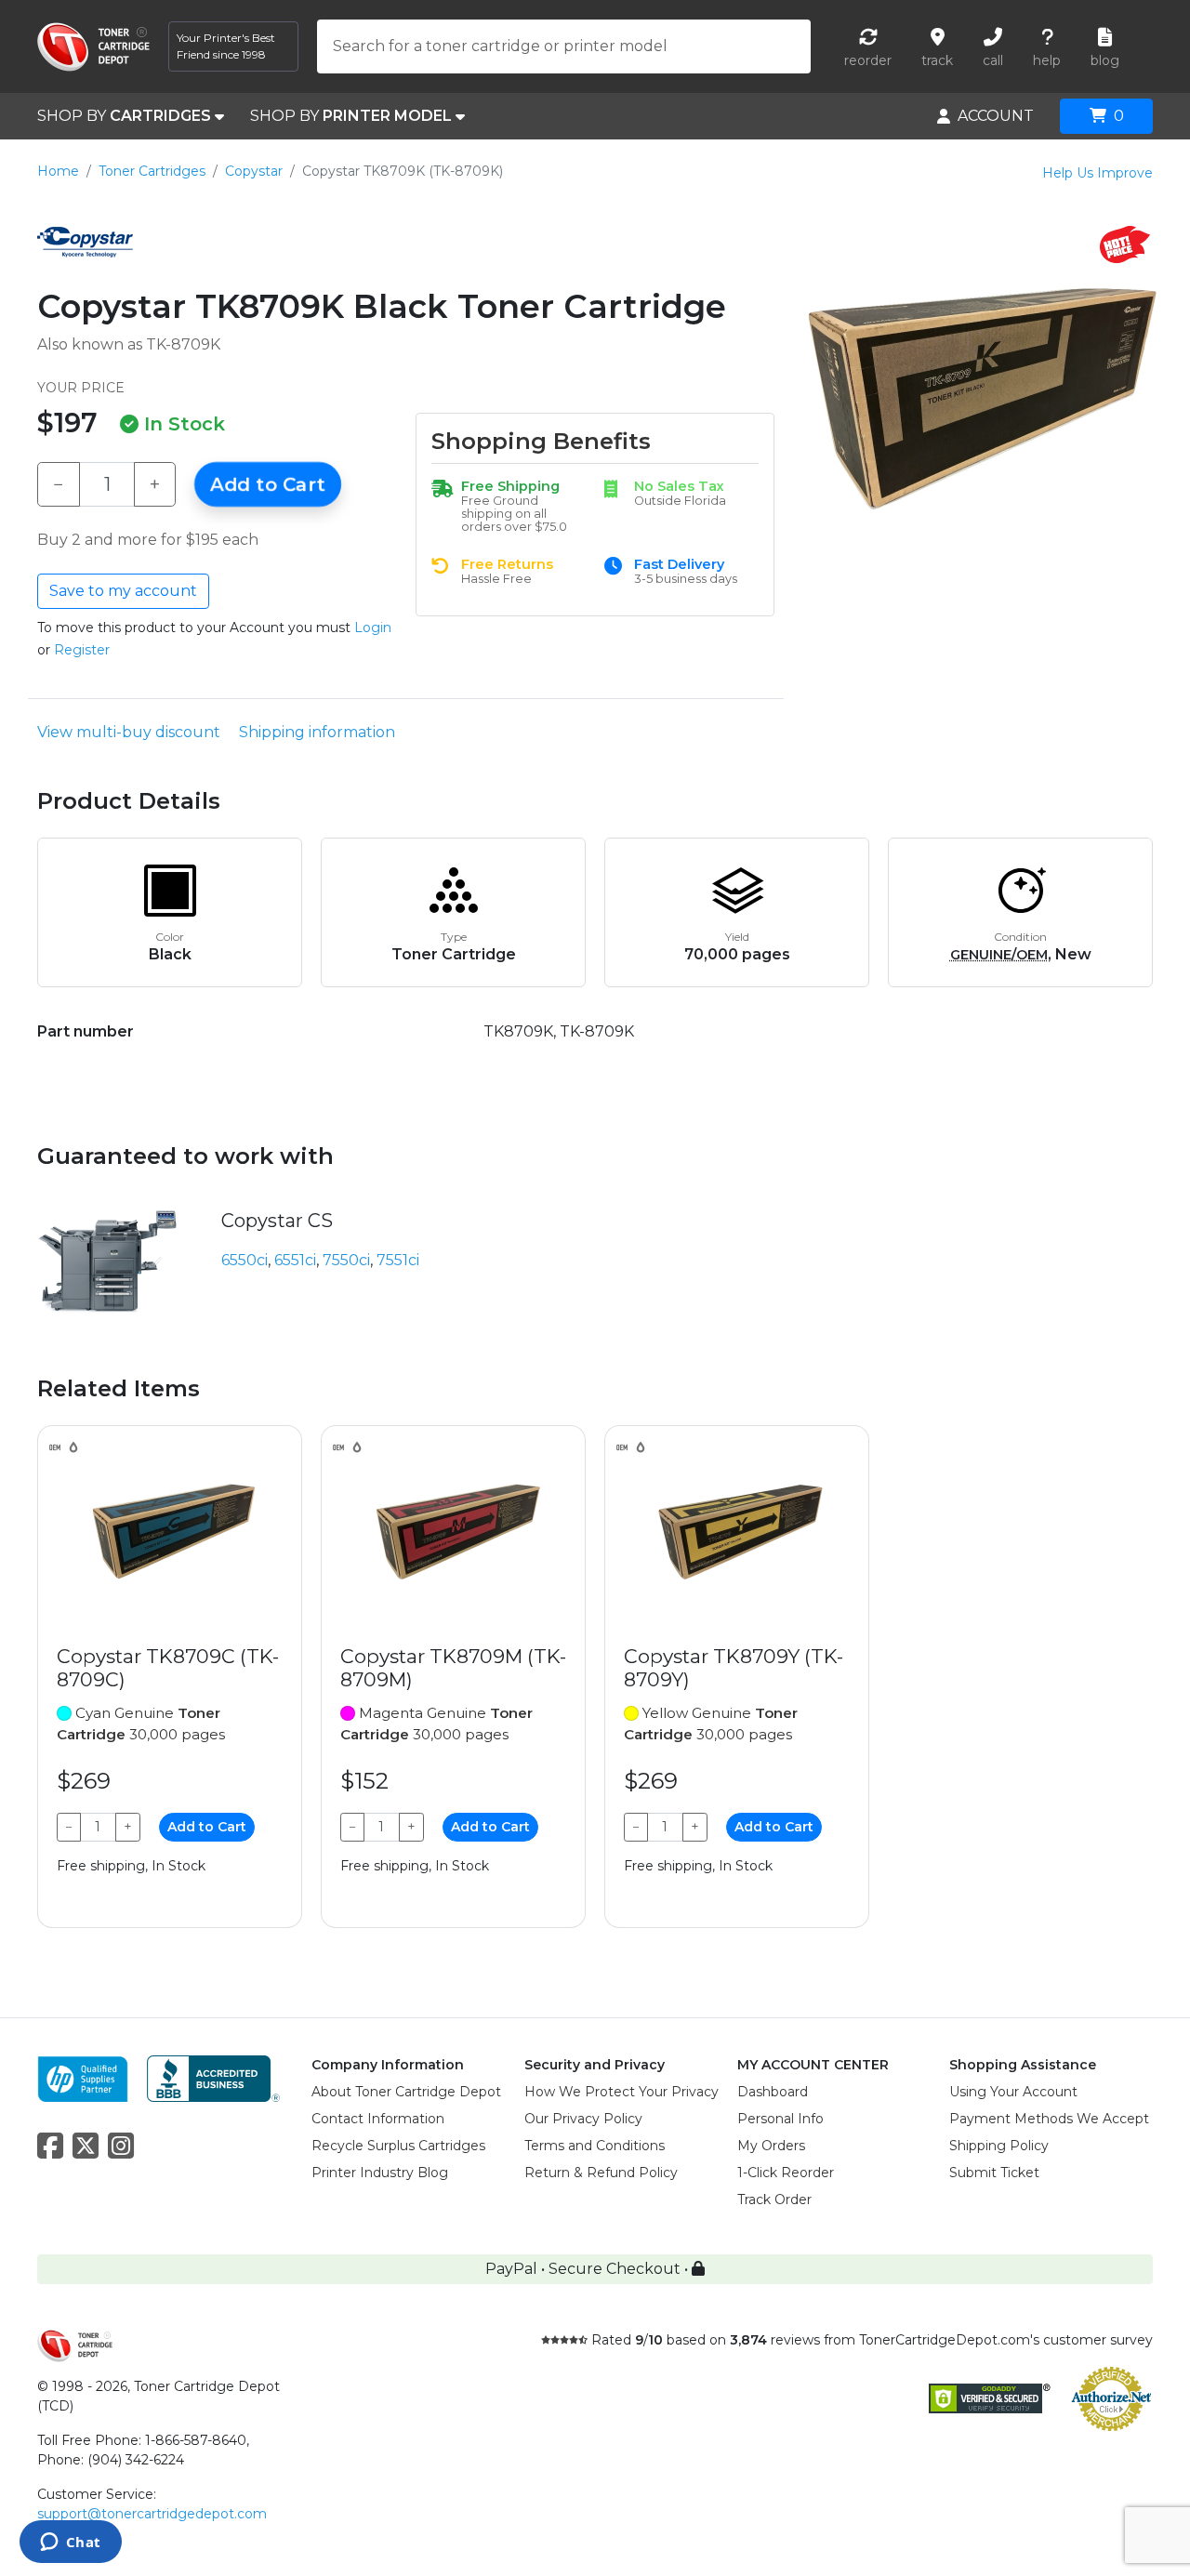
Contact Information (378, 2119)
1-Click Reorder (786, 2173)
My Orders (771, 2146)
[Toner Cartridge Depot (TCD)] (93, 47)
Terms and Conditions (595, 2146)
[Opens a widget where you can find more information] (70, 2543)
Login (373, 627)
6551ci (295, 1260)
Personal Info (780, 2119)
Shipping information (317, 732)
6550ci (245, 1260)
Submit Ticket (994, 2173)
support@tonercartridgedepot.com (152, 2514)
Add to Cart (268, 484)
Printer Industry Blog (380, 2173)
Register (82, 650)
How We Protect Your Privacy (621, 2092)
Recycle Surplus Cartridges (398, 2146)
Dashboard (773, 2092)
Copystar (254, 171)
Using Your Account (1013, 2092)
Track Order (774, 2200)
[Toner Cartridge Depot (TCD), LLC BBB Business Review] (213, 2077)
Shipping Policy (999, 2146)
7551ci (398, 1260)
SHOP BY (124, 116)
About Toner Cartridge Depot (406, 2092)
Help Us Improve (1097, 173)
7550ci (346, 1260)
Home (58, 171)
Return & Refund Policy (601, 2173)
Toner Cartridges (152, 171)
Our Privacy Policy (583, 2119)
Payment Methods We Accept (1049, 2119)
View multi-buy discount (129, 732)
